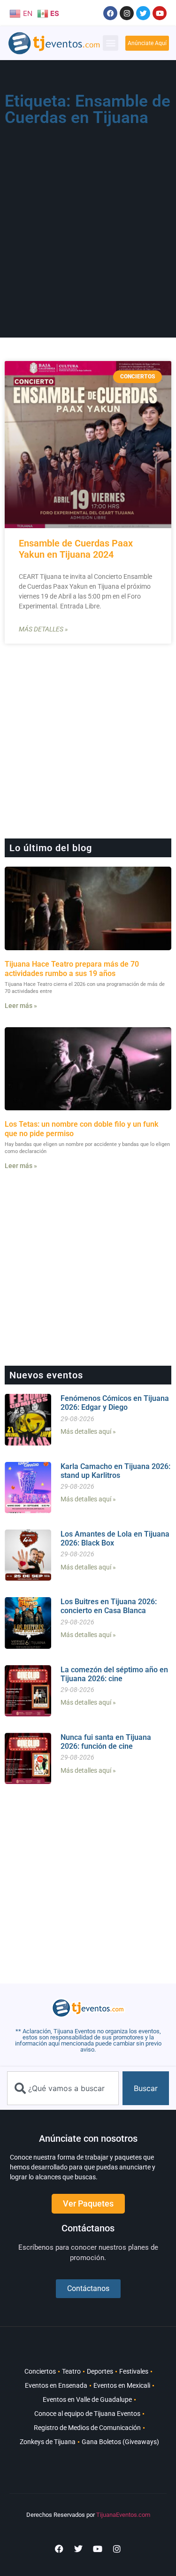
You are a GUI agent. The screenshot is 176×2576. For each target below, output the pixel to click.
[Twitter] (143, 13)
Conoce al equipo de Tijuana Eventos (87, 2414)
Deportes (100, 2371)
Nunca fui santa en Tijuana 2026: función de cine (106, 1742)
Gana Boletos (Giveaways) (120, 2442)
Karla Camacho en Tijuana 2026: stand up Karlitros (115, 1471)
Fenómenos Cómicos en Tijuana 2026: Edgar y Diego (115, 1403)
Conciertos (40, 2371)
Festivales (134, 2371)
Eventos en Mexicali (122, 2385)
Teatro (71, 2371)
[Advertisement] (88, 223)
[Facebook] (110, 13)
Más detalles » (43, 629)
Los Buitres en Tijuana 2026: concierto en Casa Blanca (109, 1606)
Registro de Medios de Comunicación (87, 2428)
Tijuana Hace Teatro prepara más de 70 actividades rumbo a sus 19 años (72, 969)
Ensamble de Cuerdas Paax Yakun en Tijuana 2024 (76, 549)
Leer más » (21, 1006)
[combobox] (63, 2088)
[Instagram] (127, 13)
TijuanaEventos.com (123, 2515)
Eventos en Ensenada (56, 2385)
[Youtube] (160, 13)
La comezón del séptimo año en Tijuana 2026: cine (114, 1674)
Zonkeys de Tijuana (48, 2442)
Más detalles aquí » (88, 1431)
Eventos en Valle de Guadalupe (87, 2399)
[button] (111, 43)
